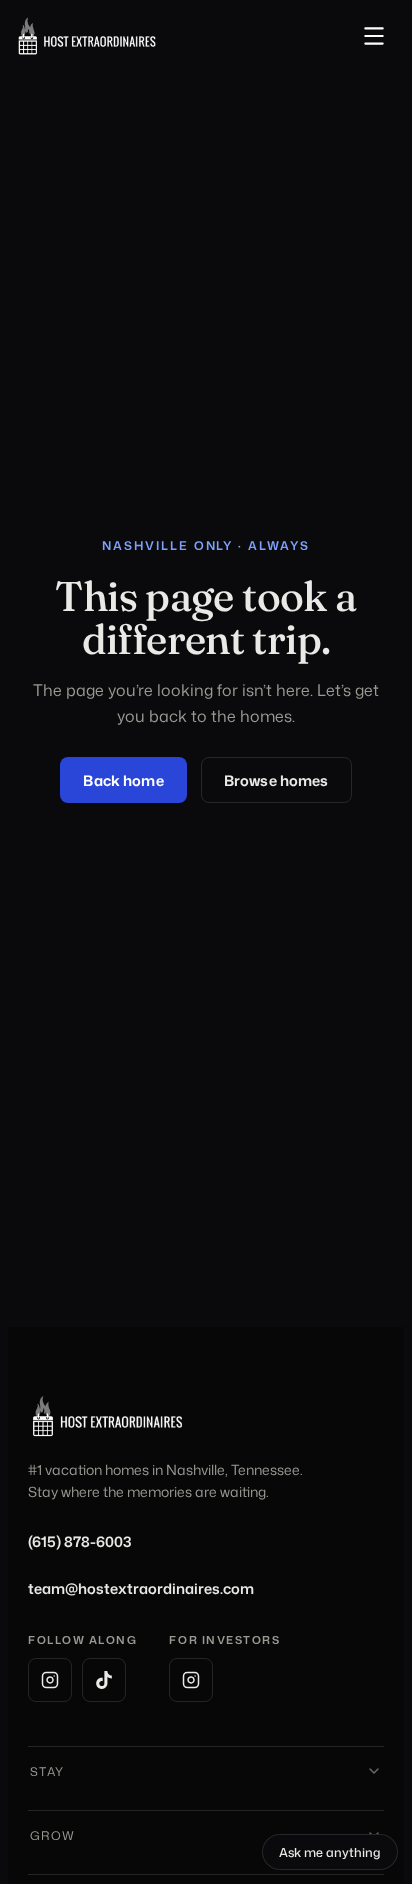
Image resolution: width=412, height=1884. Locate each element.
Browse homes (276, 780)
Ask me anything (338, 1855)
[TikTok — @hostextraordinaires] (104, 1680)
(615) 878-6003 (80, 1541)
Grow (53, 1835)
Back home (123, 780)
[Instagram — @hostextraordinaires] (50, 1680)
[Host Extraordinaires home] (87, 36)
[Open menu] (374, 36)
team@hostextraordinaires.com (141, 1588)
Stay (47, 1771)
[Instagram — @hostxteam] (191, 1680)
